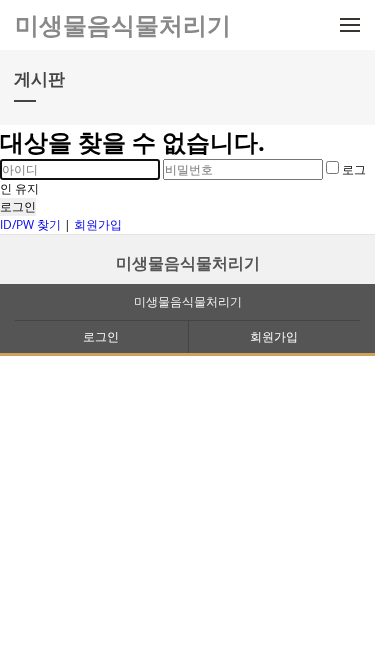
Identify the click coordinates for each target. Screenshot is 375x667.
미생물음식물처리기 (188, 263)
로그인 (18, 206)
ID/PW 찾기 (30, 224)
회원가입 (98, 224)
